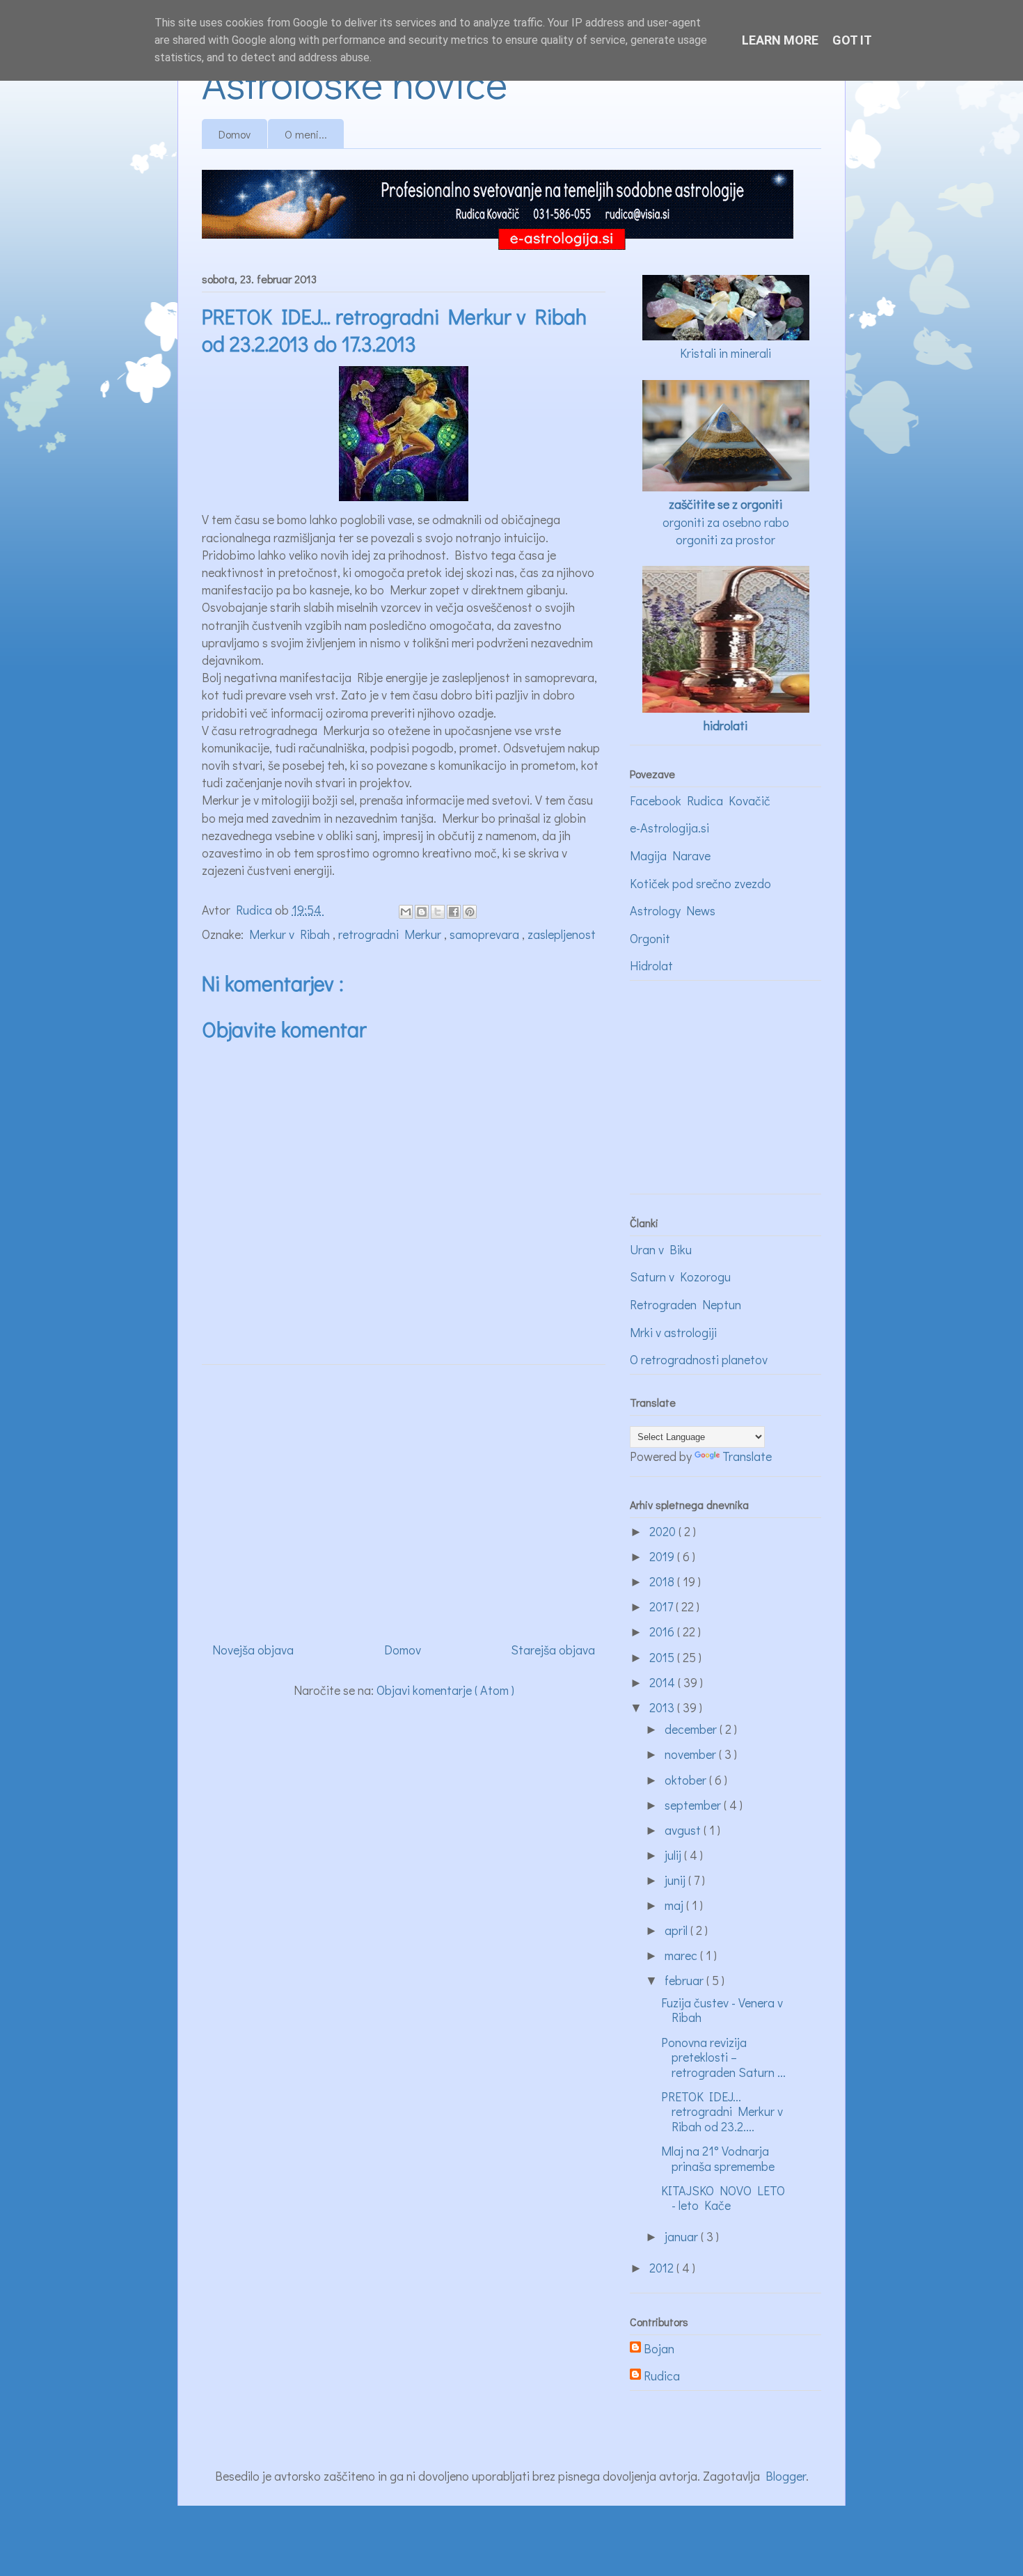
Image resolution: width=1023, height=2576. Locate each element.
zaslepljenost (562, 934)
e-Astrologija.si (669, 828)
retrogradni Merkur (391, 934)
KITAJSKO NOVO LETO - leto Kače (723, 2198)
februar (685, 1980)
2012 (663, 2268)
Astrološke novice (355, 82)
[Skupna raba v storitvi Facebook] (454, 912)
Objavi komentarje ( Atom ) (445, 1690)
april (677, 1930)
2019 (663, 1556)
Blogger (786, 2476)
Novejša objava (253, 1650)
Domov (235, 134)
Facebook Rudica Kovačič (700, 800)
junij (676, 1880)
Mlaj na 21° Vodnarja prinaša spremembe (718, 2158)
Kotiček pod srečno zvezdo (700, 883)
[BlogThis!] (422, 912)
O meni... (306, 134)
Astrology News (673, 910)
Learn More (780, 40)
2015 (663, 1657)
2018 (663, 1581)
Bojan (659, 2349)
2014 (664, 1682)
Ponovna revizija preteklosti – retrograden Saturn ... (723, 2057)
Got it (852, 40)
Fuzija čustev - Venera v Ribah (722, 2010)
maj (675, 1905)
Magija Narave (670, 855)
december (692, 1729)
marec (682, 1955)
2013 (663, 1707)
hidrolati (725, 725)
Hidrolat (651, 965)
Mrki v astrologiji (673, 1332)
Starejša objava (553, 1650)
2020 (664, 1531)
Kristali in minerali (725, 353)
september (694, 1805)
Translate (747, 1456)
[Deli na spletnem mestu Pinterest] (470, 912)
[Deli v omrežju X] (438, 912)
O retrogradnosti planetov (699, 1359)
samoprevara (486, 934)
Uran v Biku (661, 1249)
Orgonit (650, 938)
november (692, 1754)
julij (674, 1855)
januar (683, 2236)
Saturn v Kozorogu (680, 1277)
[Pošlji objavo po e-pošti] (406, 912)
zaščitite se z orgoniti (725, 504)
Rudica (662, 2376)
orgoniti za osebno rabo (726, 522)
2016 (663, 1631)
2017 (663, 1606)
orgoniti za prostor (725, 539)
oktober (687, 1780)
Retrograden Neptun (685, 1304)
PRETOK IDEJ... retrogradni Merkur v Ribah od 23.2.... (722, 2111)
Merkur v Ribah (291, 934)
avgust (684, 1830)
